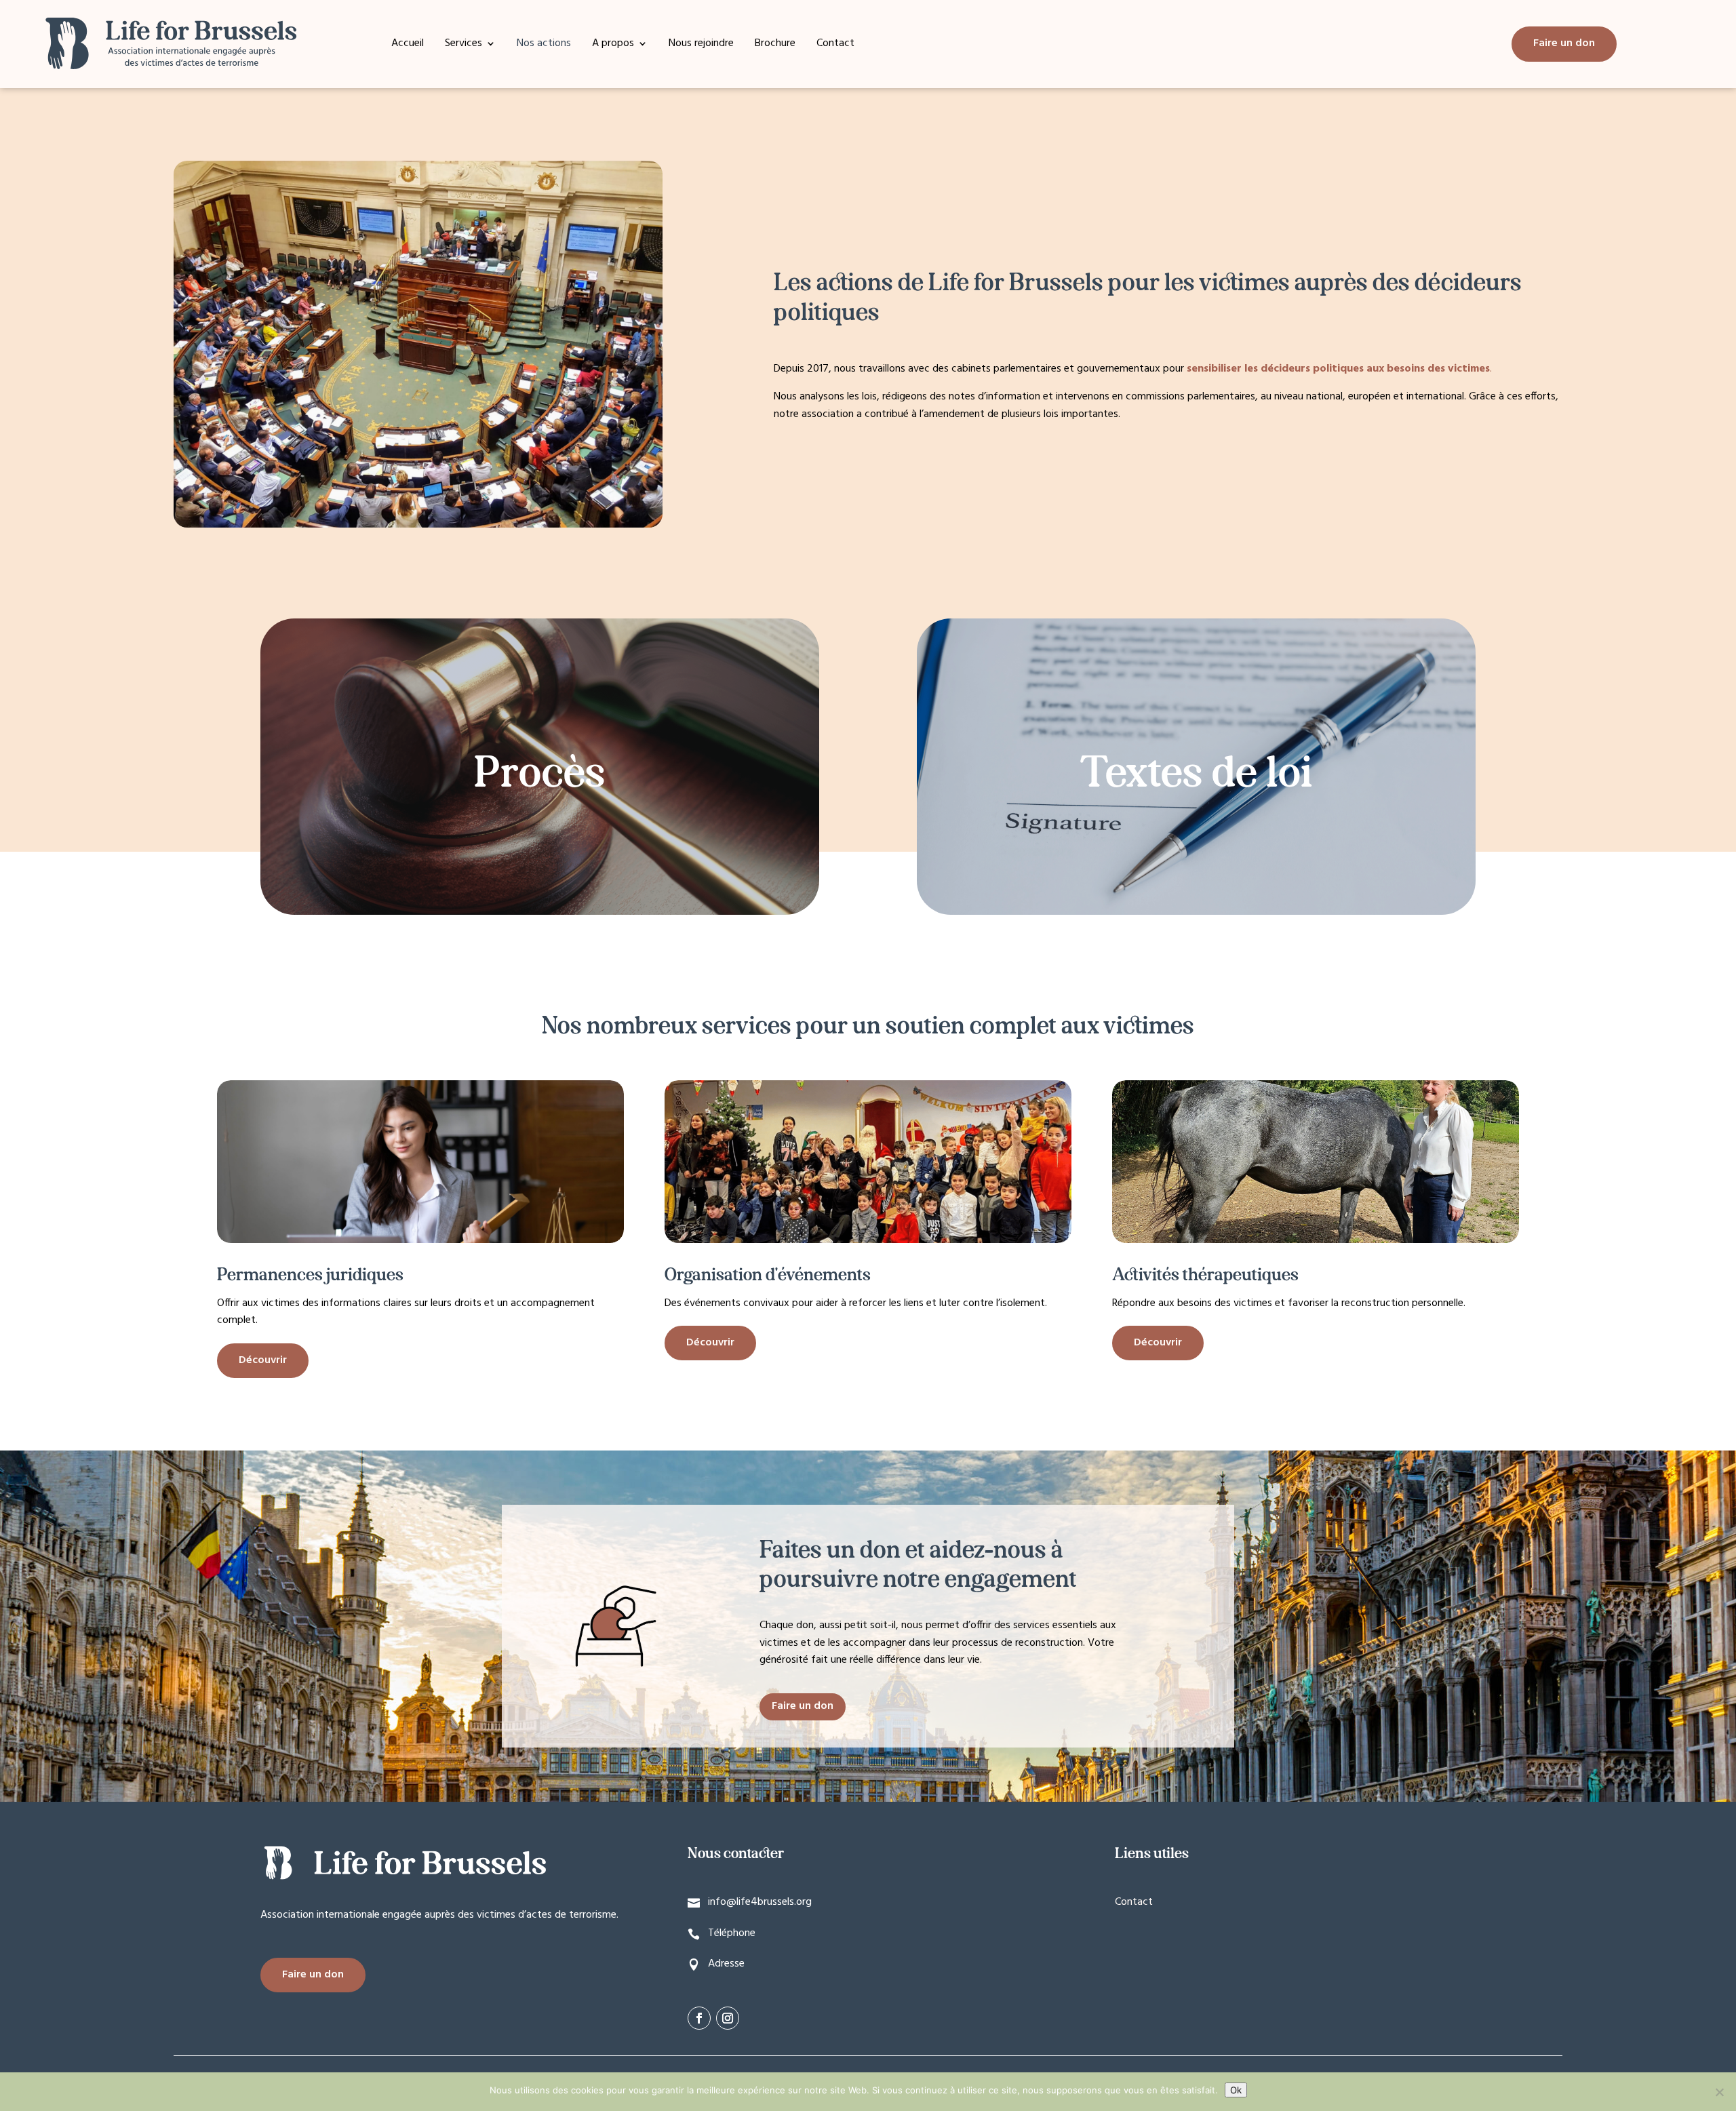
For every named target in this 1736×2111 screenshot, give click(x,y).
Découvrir (263, 1360)
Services (463, 45)
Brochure (775, 45)
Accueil (408, 45)
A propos (613, 45)
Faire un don (1564, 43)
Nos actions (544, 45)
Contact (835, 45)
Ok (1236, 2090)
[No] (1719, 2092)
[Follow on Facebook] (699, 2018)
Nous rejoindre (701, 45)
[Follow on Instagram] (728, 2018)
